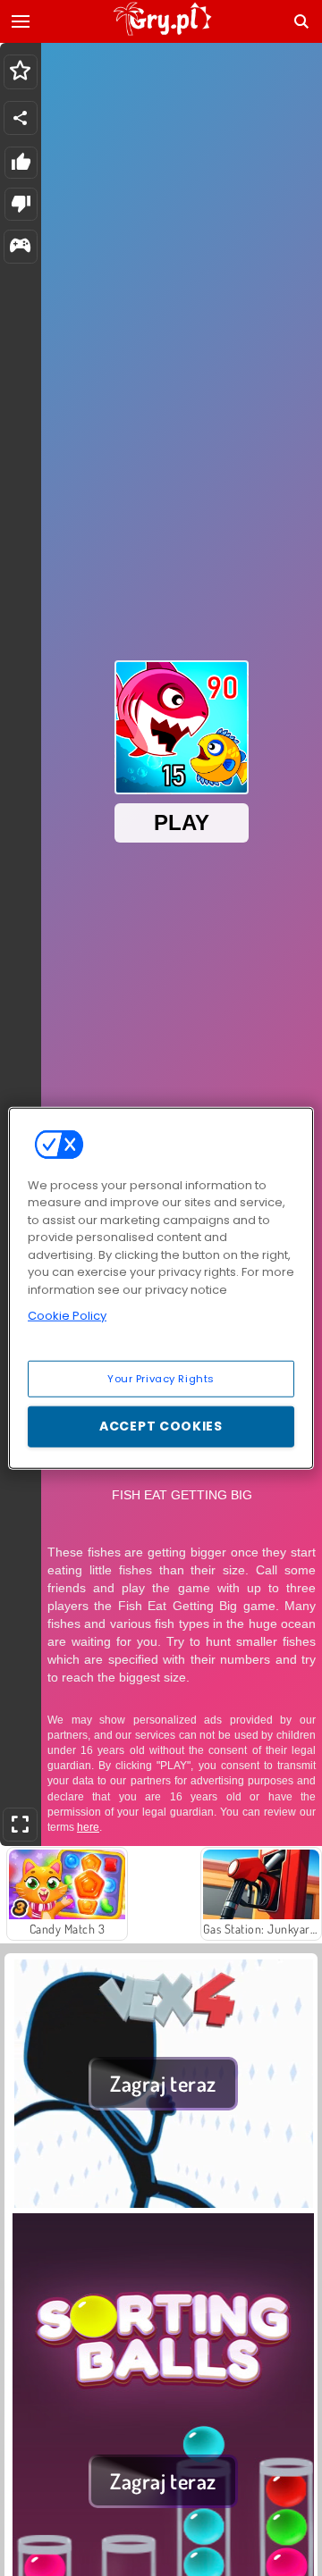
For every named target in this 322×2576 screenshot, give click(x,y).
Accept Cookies (161, 1426)
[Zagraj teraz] (163, 2203)
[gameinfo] (20, 247)
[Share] (21, 118)
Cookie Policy (67, 1316)
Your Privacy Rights (161, 1378)
